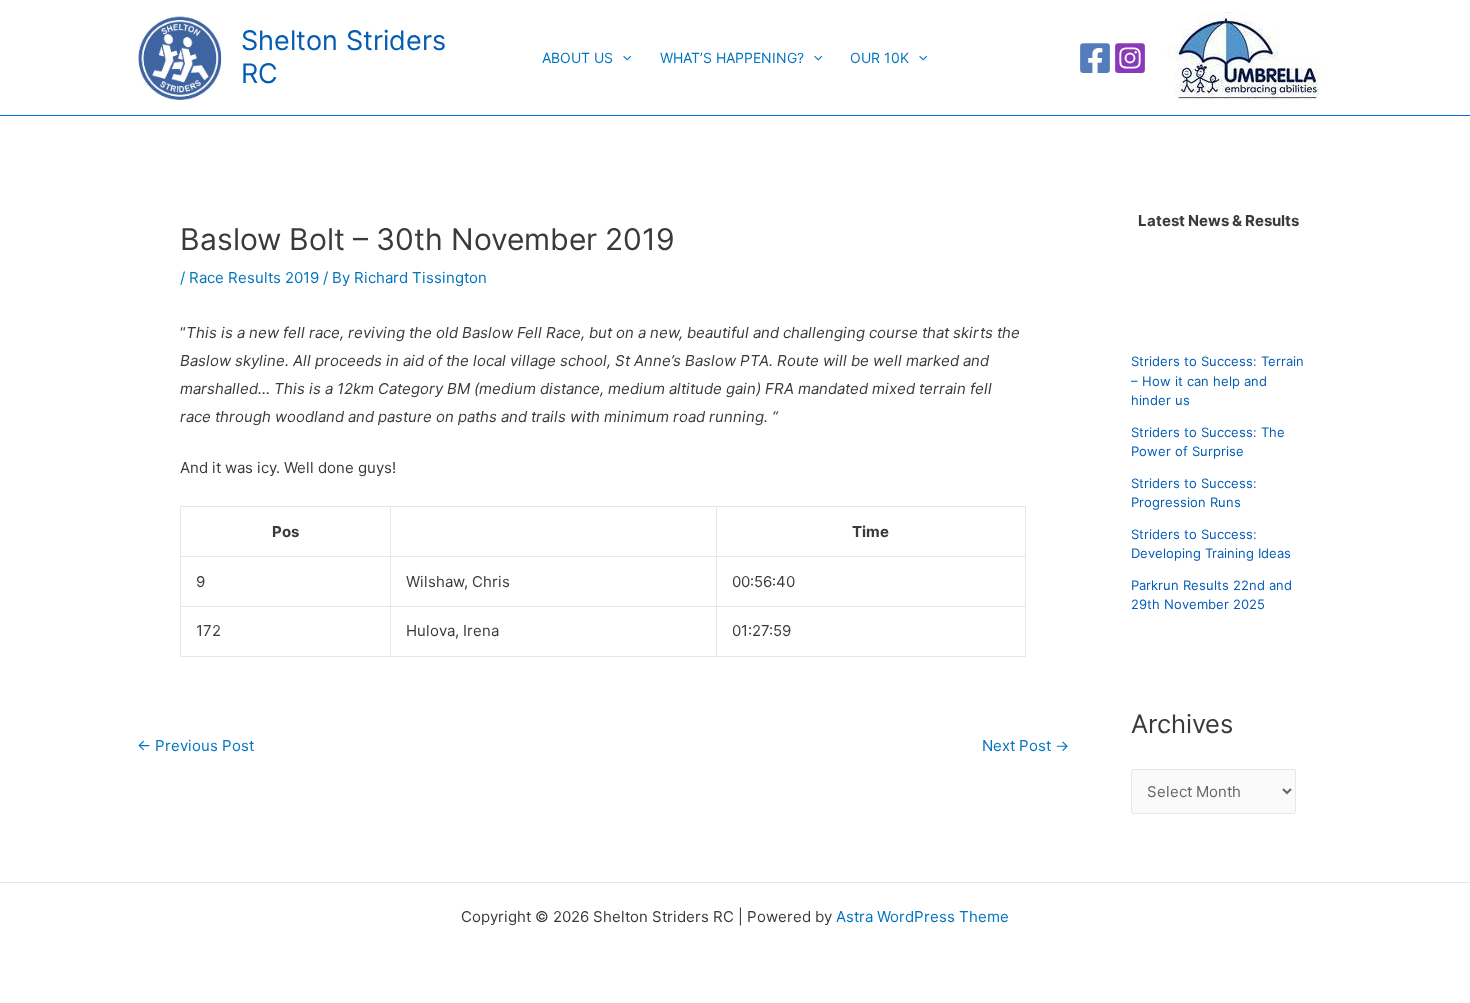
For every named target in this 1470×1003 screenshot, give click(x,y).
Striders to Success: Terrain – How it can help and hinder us (1217, 381)
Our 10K (879, 57)
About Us (577, 57)
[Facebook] (1095, 58)
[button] (622, 58)
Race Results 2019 (254, 277)
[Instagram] (1130, 58)
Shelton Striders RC (343, 56)
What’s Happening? (732, 57)
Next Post (1025, 745)
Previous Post (195, 745)
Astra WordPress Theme (922, 916)
